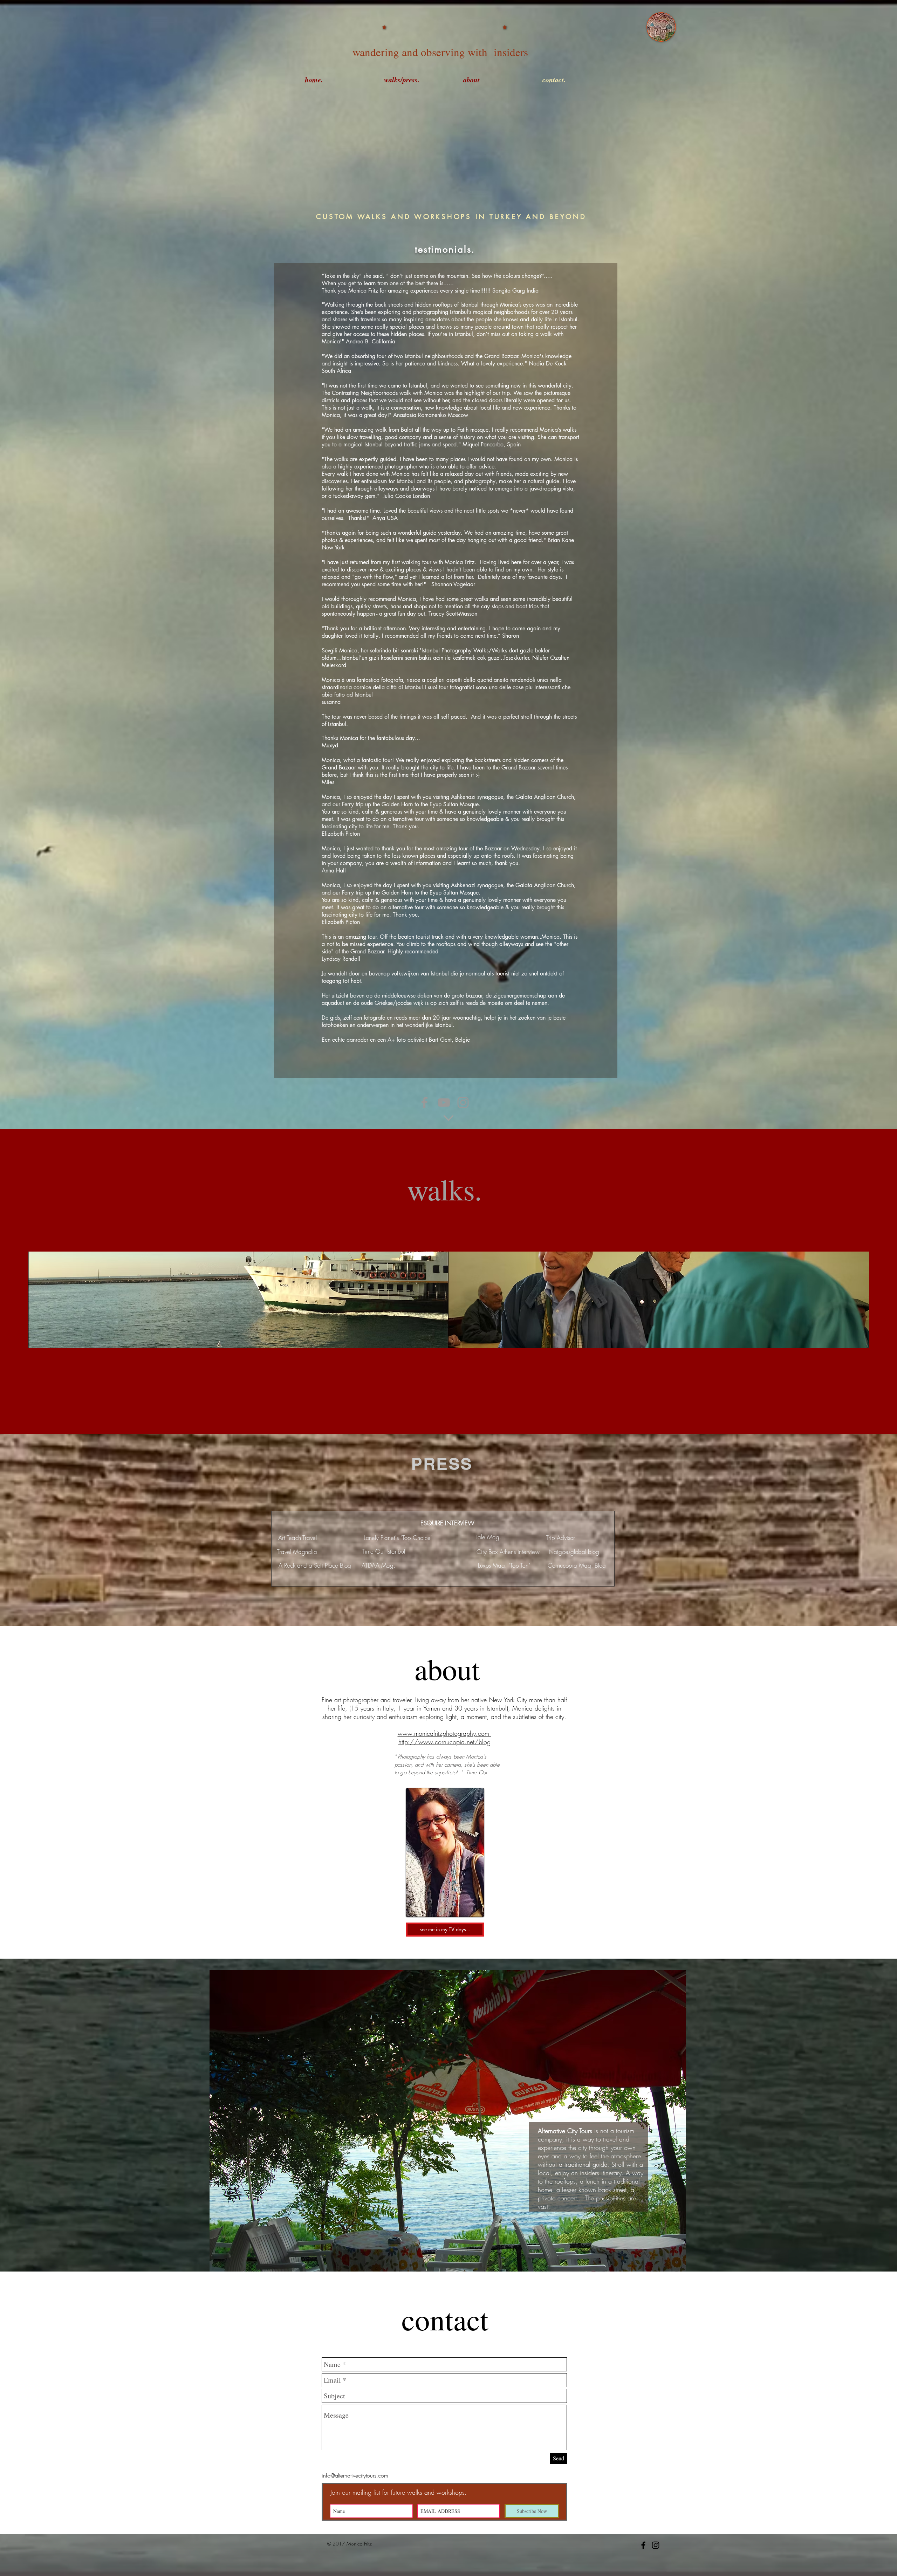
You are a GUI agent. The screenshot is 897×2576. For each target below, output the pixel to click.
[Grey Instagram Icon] (463, 1102)
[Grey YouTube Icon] (444, 1102)
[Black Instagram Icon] (656, 2545)
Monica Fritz (363, 291)
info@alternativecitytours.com (355, 2475)
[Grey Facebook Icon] (424, 1102)
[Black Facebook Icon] (643, 2545)
